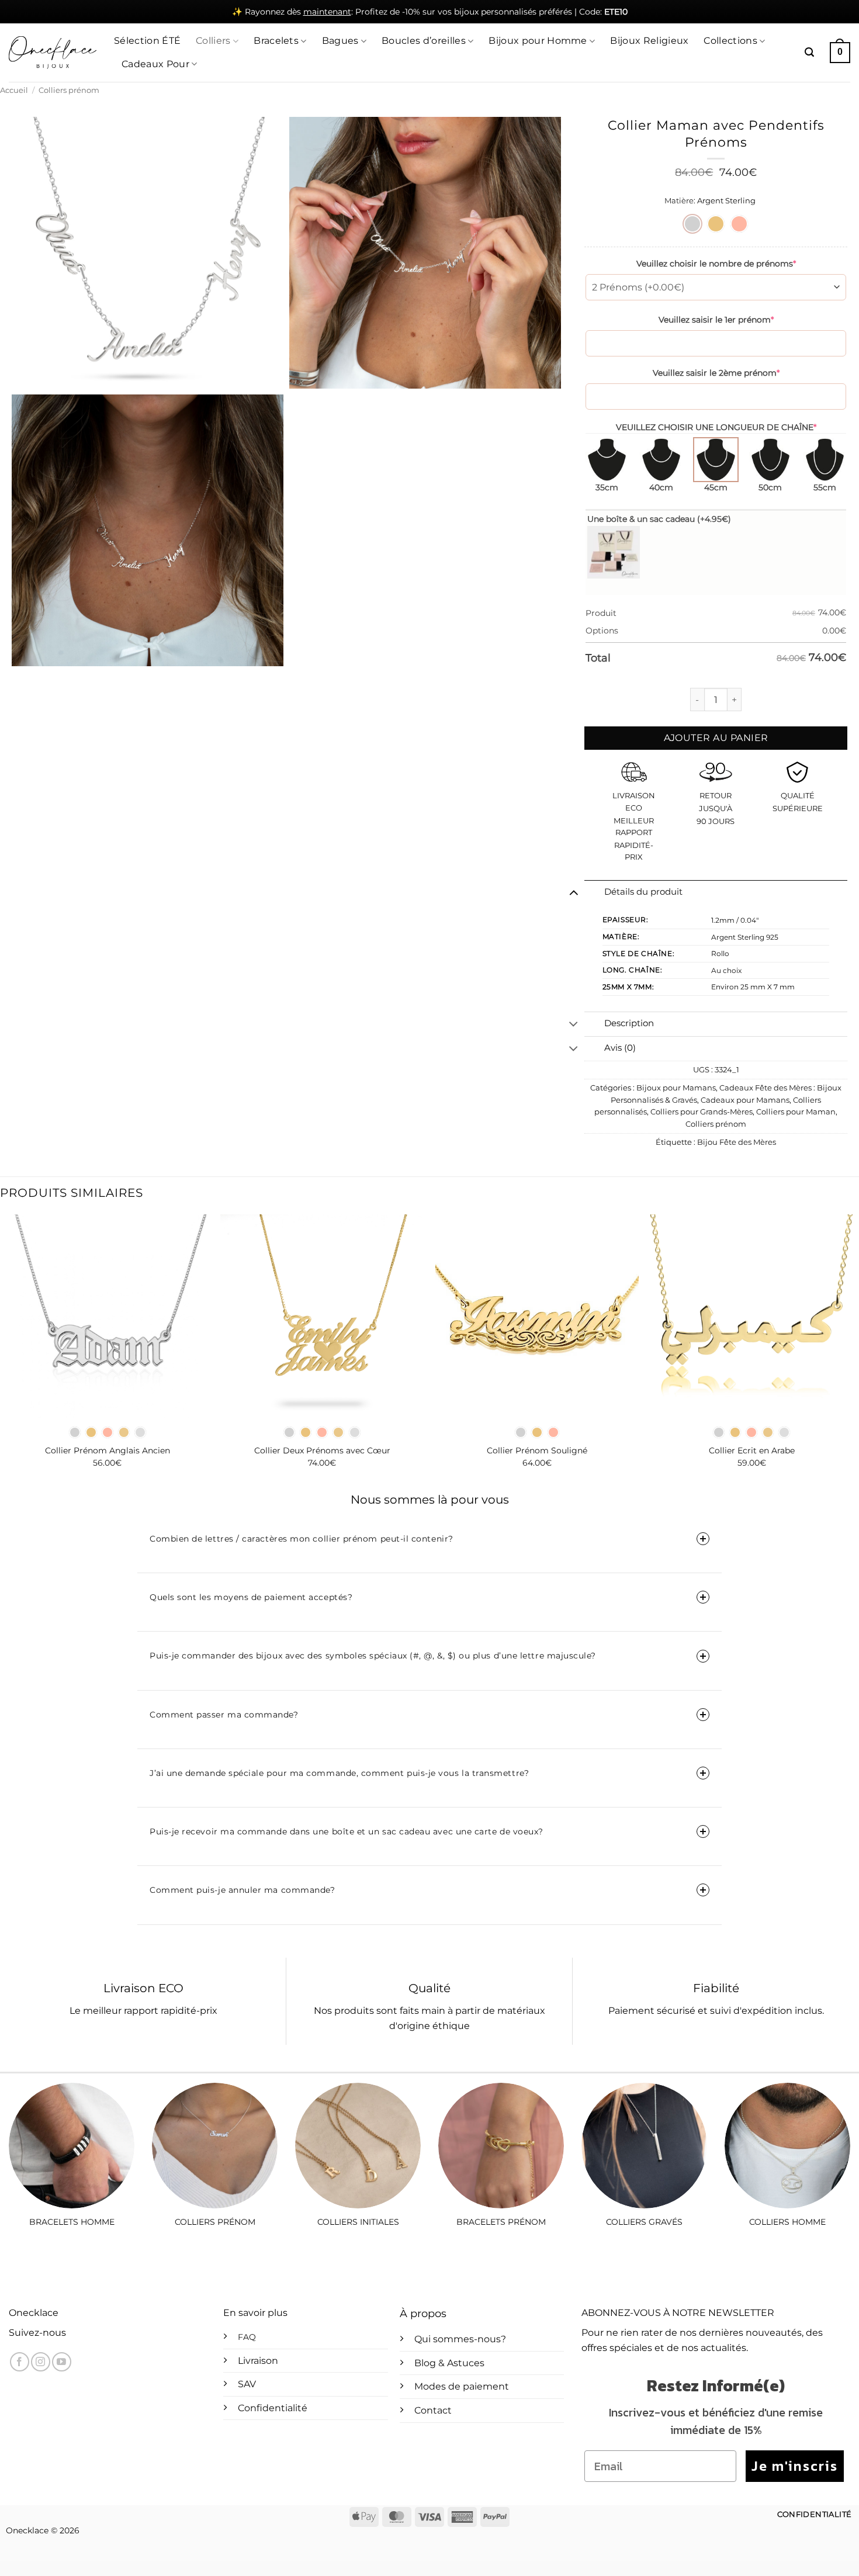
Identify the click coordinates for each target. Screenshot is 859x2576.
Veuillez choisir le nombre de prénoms (716, 264)
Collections (730, 41)
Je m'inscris (795, 2466)
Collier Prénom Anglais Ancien (108, 1450)
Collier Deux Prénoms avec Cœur (322, 1450)
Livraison (258, 2361)
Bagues (340, 41)
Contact (433, 2410)
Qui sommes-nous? (460, 2339)
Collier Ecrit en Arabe (752, 1450)
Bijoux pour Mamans (676, 1088)
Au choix (726, 970)
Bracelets (276, 41)
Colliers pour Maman (796, 1112)
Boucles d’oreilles (424, 41)
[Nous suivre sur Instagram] (41, 2362)
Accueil (14, 90)
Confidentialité (273, 2408)
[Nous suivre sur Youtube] (62, 2362)
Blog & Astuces (449, 2363)
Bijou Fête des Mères (737, 1142)
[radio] (692, 224)
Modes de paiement (462, 2386)
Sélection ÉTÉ (147, 41)
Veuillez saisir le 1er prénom (716, 320)
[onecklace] (53, 53)
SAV (247, 2384)
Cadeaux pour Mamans (745, 1100)
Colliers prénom (69, 90)
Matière (679, 201)
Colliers (213, 41)
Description (629, 1023)
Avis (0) (620, 1048)
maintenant (327, 12)
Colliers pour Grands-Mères (702, 1112)
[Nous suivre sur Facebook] (20, 2362)
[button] (809, 52)
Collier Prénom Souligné (537, 1450)
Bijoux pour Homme (538, 41)
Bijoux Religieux (649, 41)
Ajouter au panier (716, 738)
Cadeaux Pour (155, 64)
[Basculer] (574, 892)
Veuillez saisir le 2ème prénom (716, 373)
